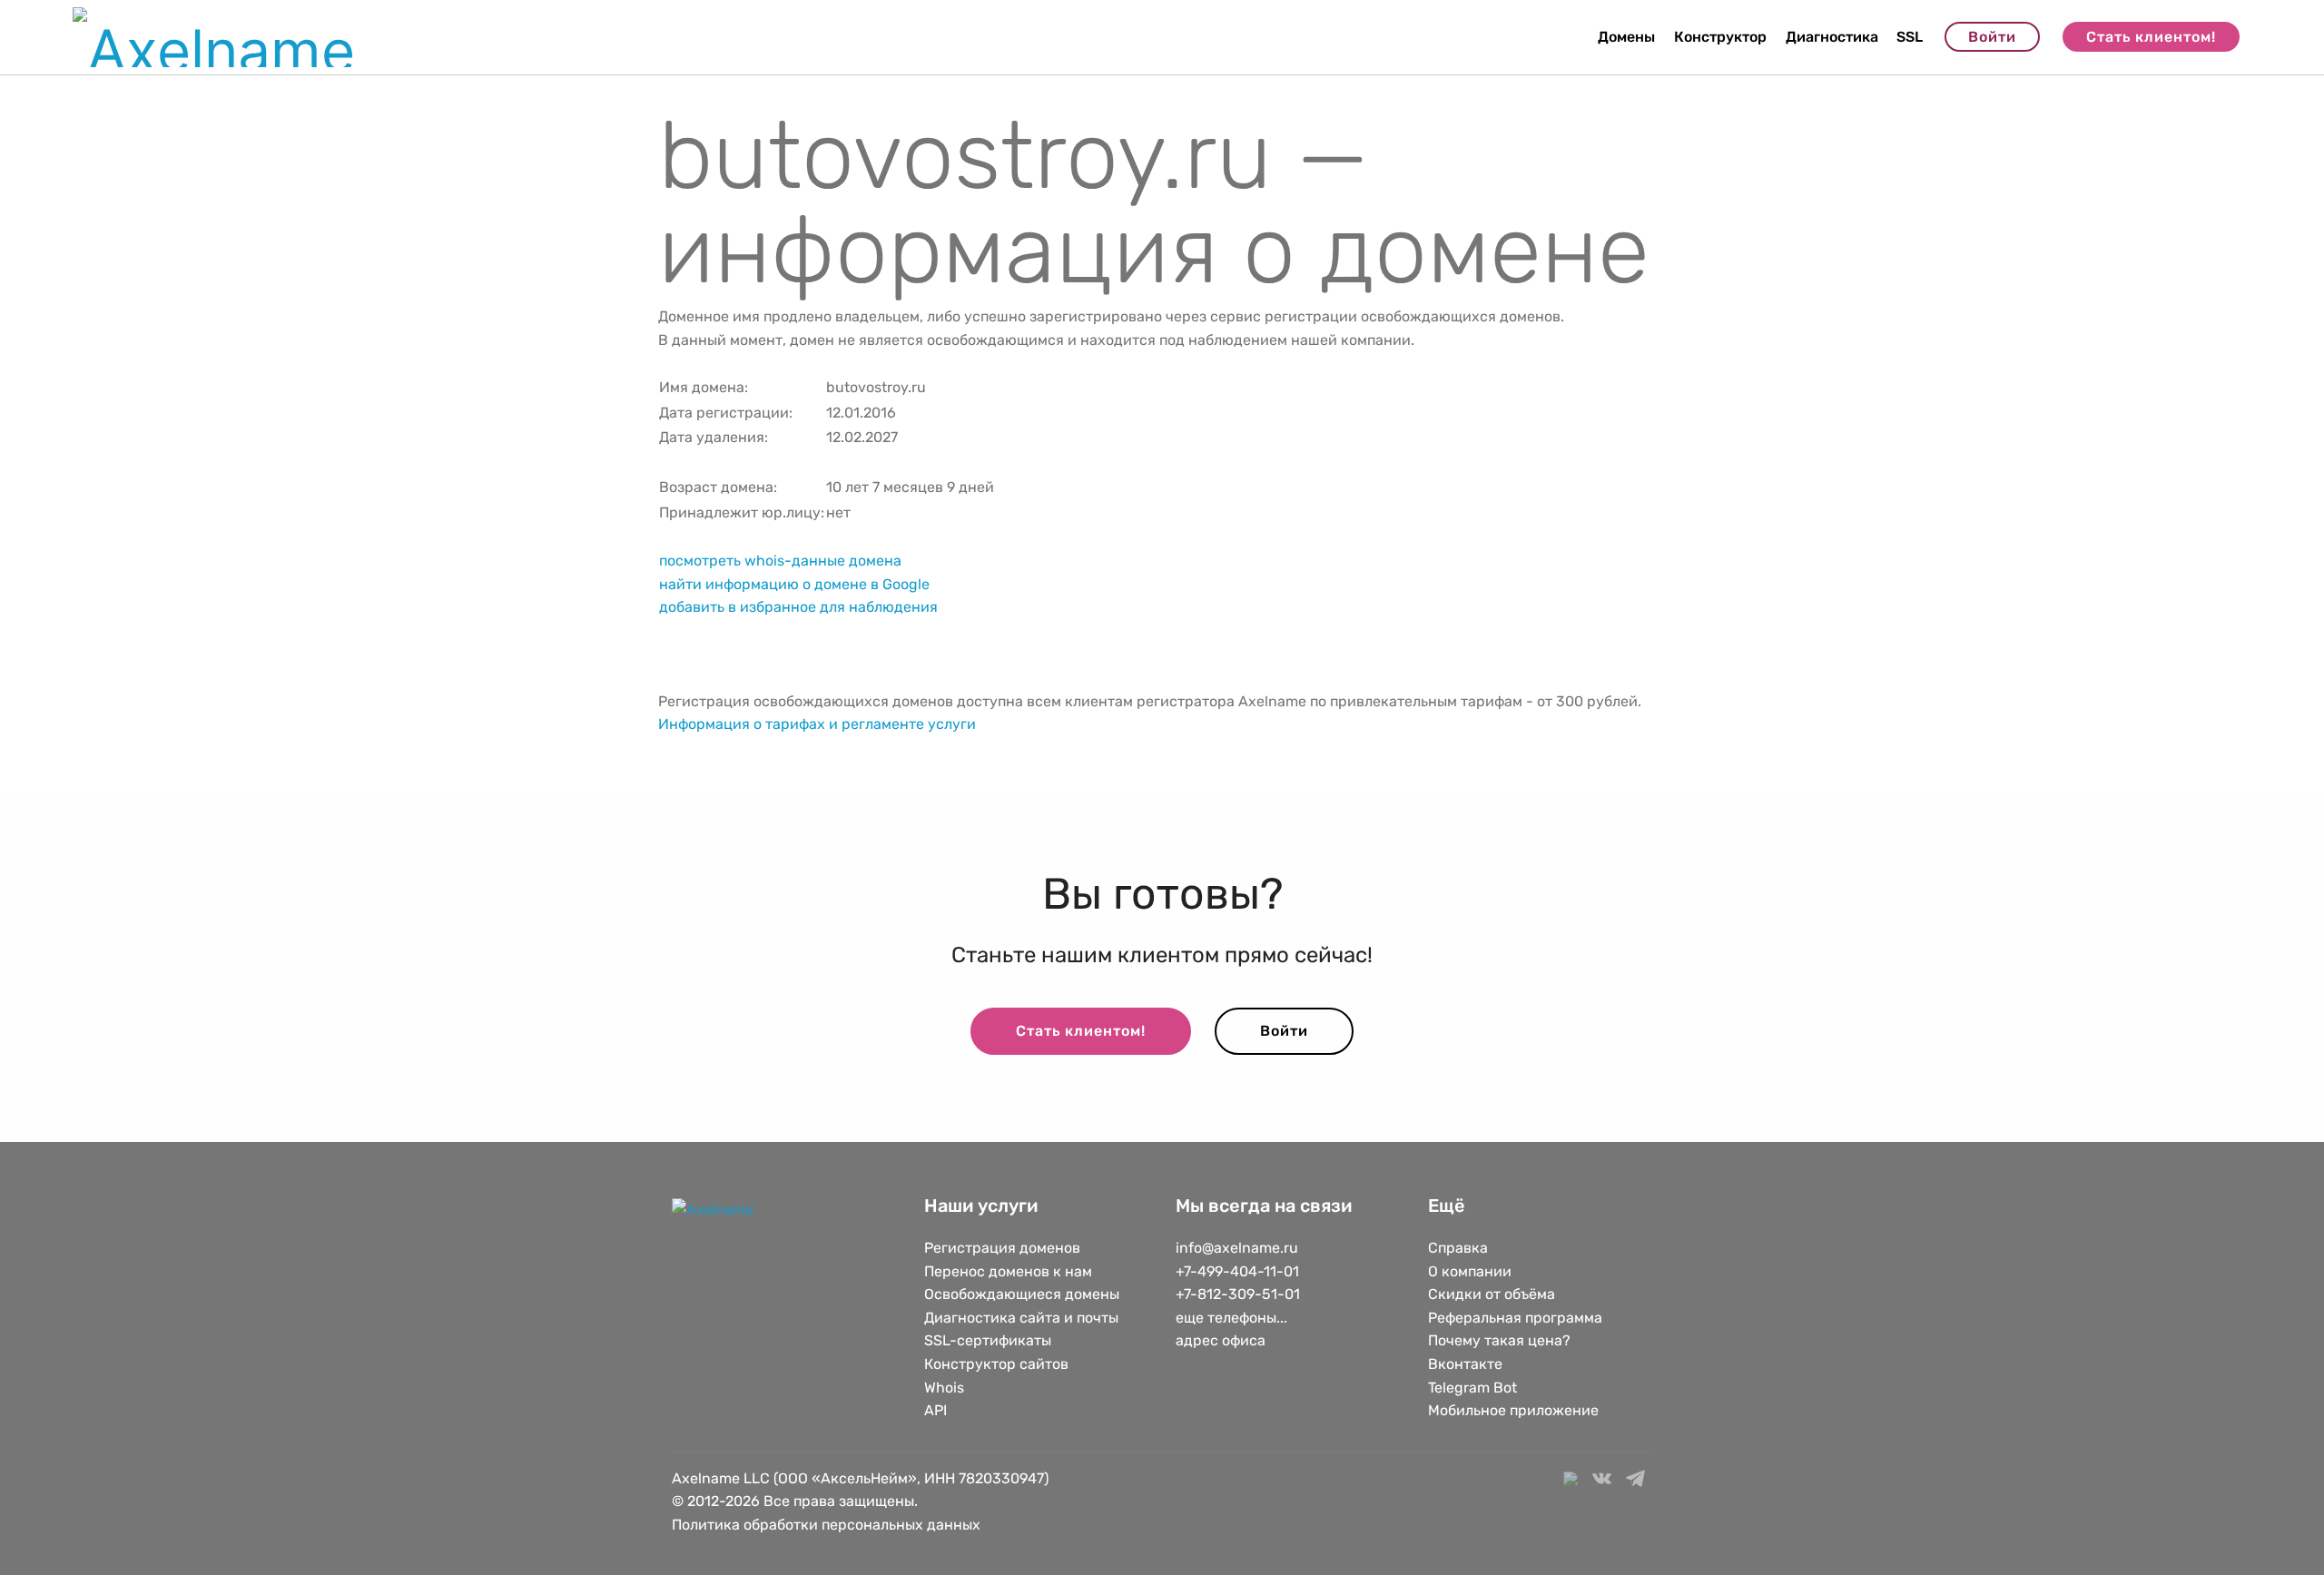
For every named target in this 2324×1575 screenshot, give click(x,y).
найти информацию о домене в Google (794, 584)
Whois (944, 1388)
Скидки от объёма (1492, 1294)
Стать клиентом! (2151, 37)
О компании (1470, 1271)
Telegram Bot (1472, 1388)
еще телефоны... (1231, 1318)
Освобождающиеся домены (1022, 1294)
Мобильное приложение (1513, 1410)
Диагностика (1832, 37)
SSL (1910, 37)
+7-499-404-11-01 (1237, 1271)
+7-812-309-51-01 (1238, 1294)
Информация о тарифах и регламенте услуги (817, 724)
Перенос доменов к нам (1008, 1271)
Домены (1626, 37)
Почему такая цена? (1499, 1340)
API (936, 1410)
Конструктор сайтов (996, 1364)
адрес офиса (1221, 1340)
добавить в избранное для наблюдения (798, 607)
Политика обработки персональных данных (826, 1525)
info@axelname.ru (1237, 1248)
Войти (1992, 37)
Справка (1458, 1248)
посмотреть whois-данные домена (780, 561)
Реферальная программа (1515, 1318)
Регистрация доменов (1002, 1248)
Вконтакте (1465, 1364)
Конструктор (1720, 37)
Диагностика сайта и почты (1021, 1318)
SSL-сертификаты (990, 1340)
